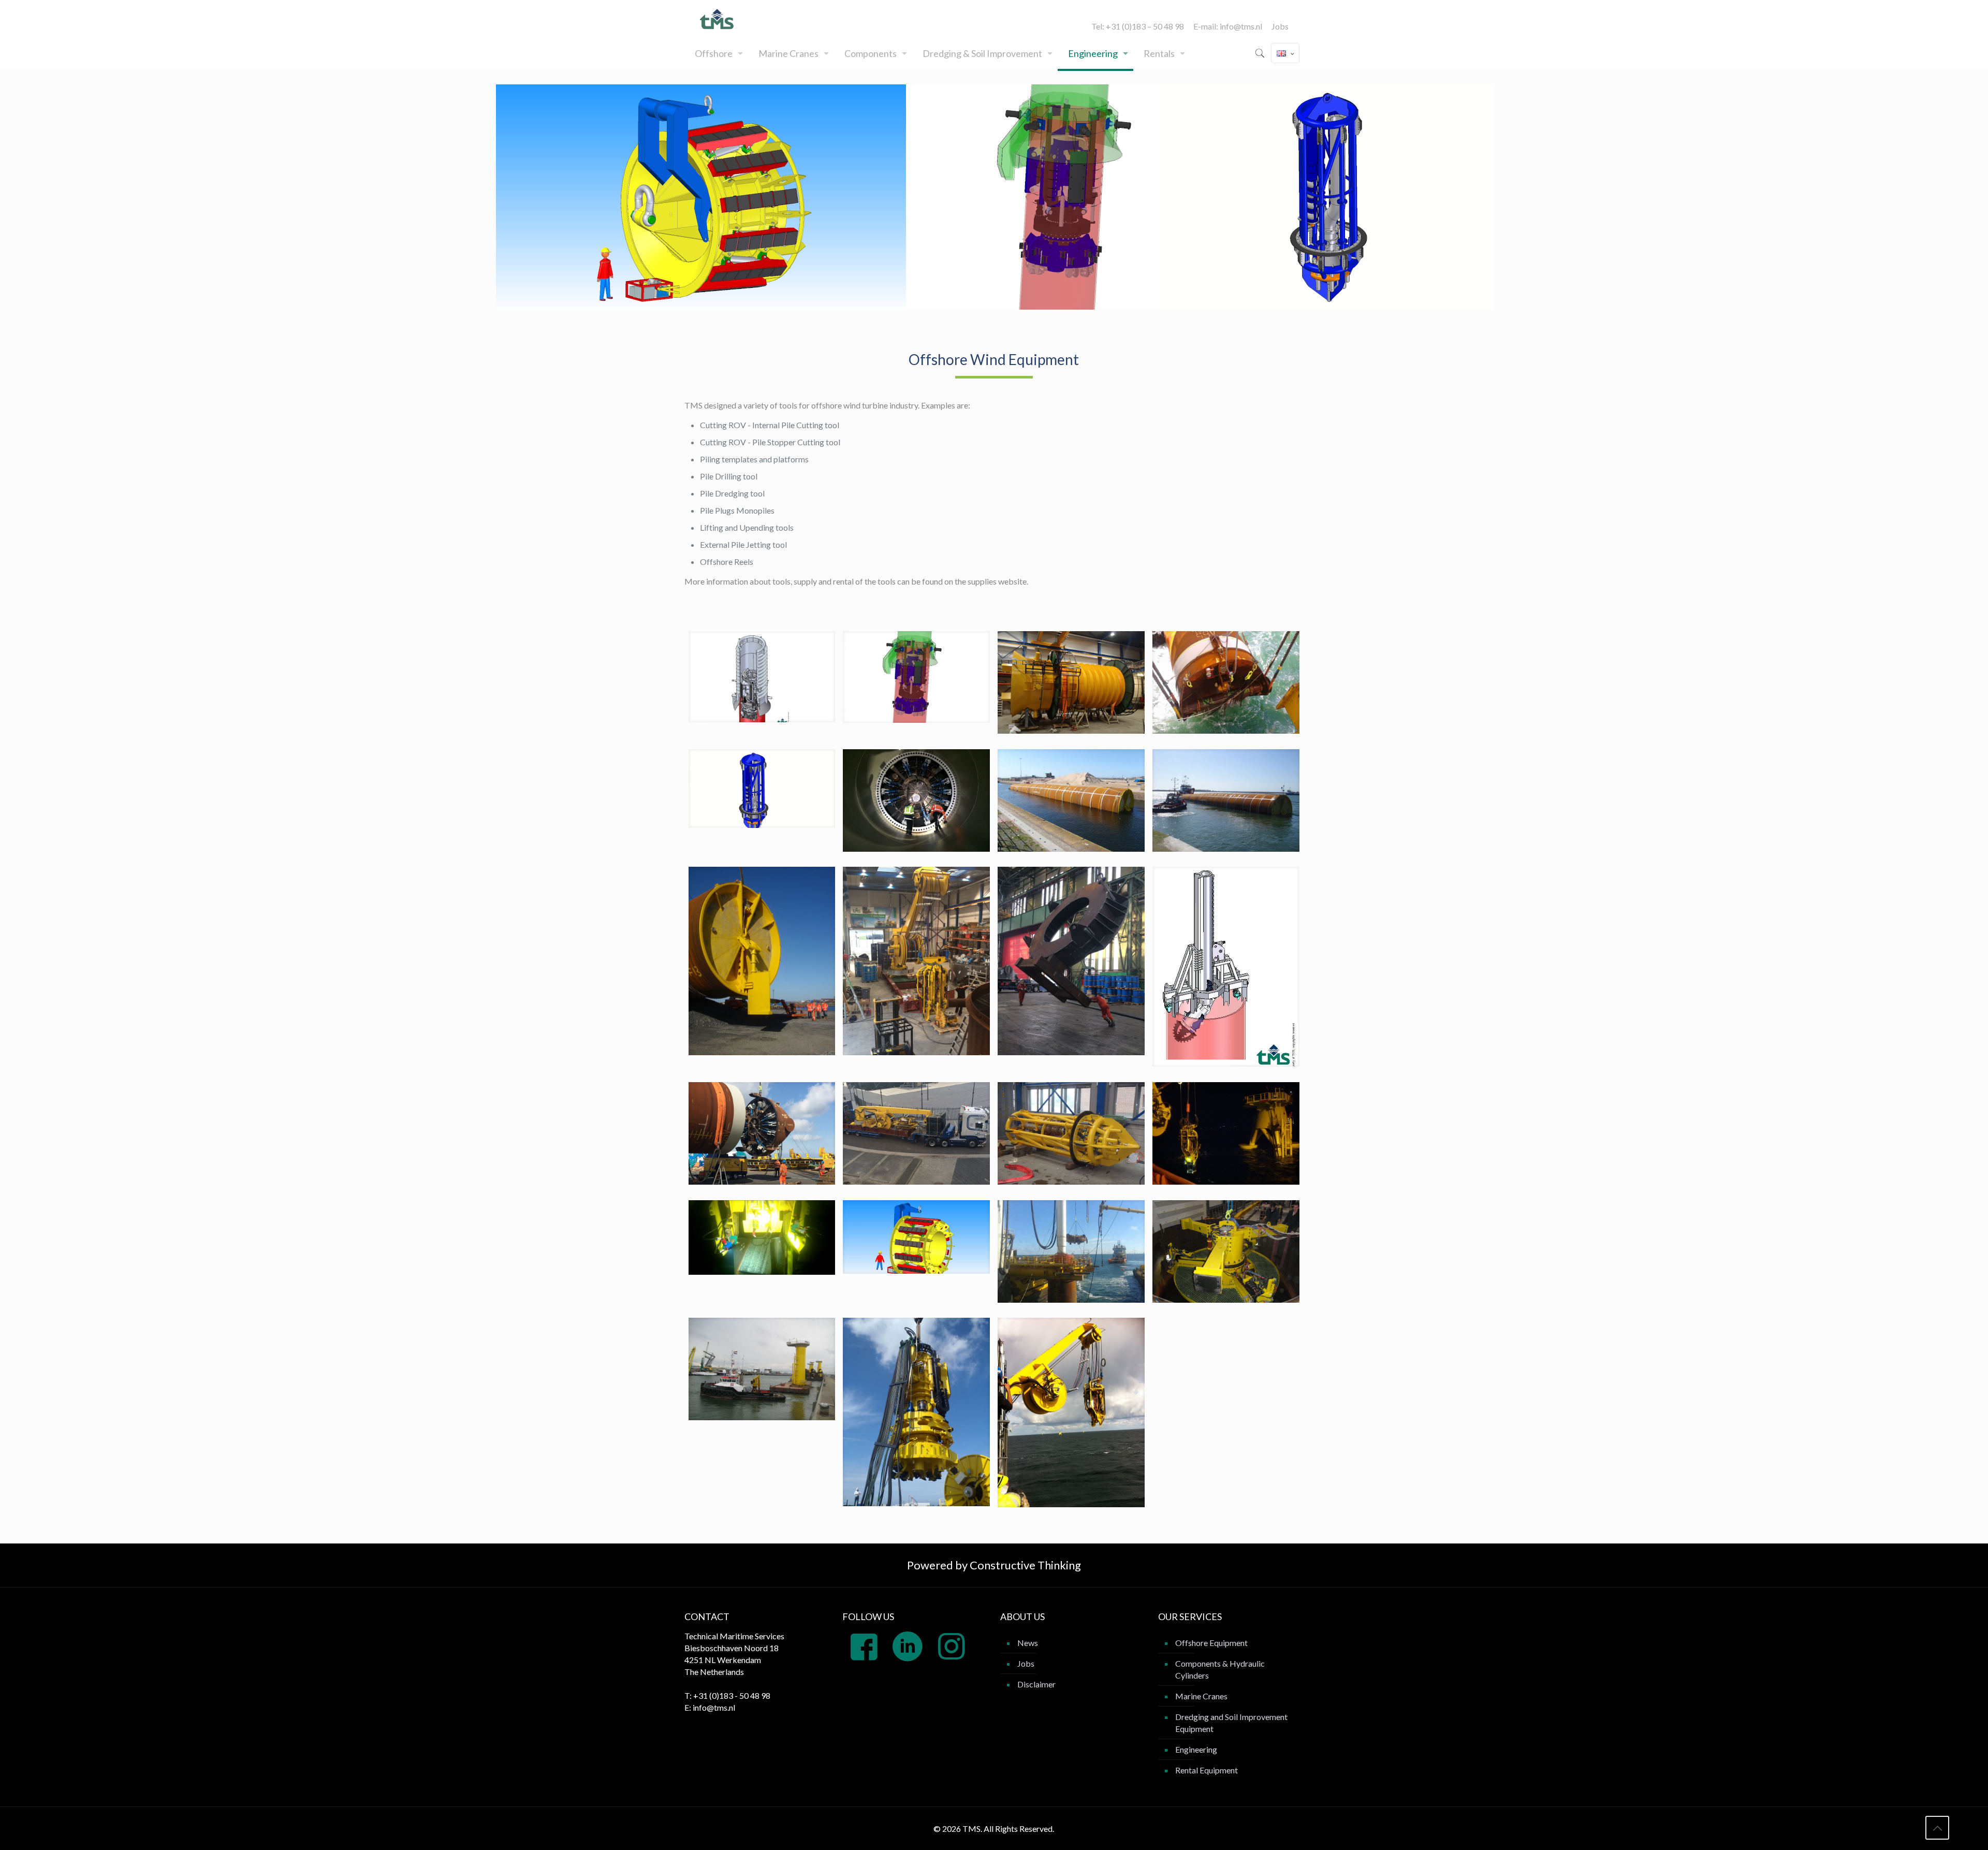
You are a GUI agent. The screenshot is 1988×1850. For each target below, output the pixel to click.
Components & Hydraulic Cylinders (1220, 1669)
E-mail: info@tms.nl (1228, 26)
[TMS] (718, 19)
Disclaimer (1036, 1684)
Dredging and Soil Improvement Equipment (1231, 1723)
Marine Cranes (1201, 1696)
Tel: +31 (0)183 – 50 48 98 (1138, 26)
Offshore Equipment (1211, 1643)
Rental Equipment (1207, 1770)
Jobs (1280, 26)
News (1028, 1643)
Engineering (1196, 1749)
